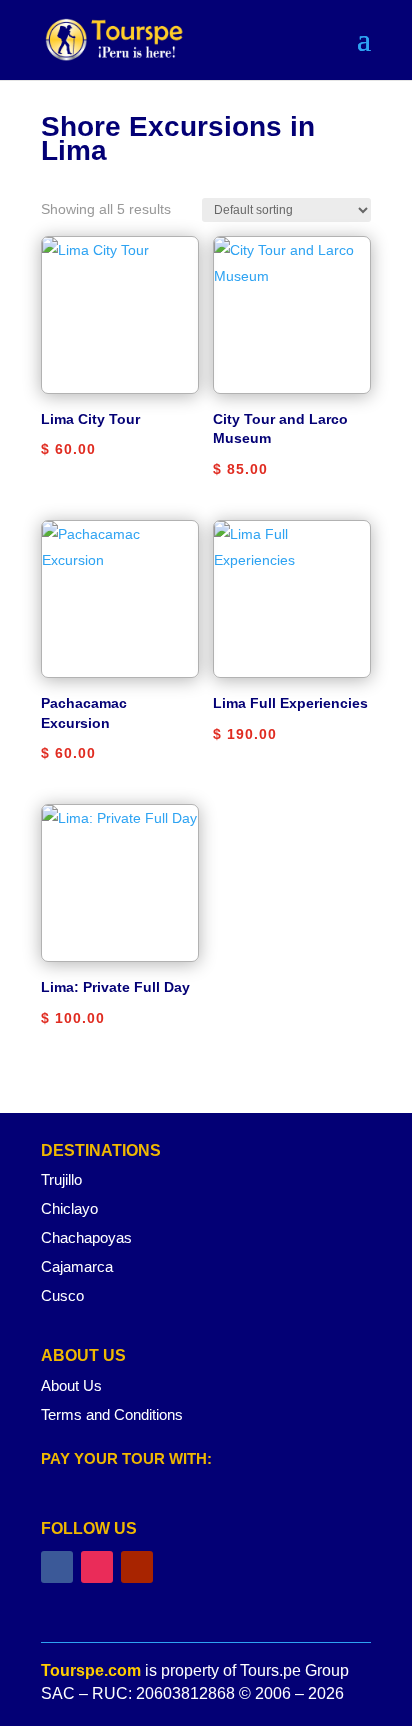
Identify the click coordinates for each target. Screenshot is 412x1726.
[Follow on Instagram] (97, 1567)
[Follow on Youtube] (137, 1567)
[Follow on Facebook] (57, 1567)
